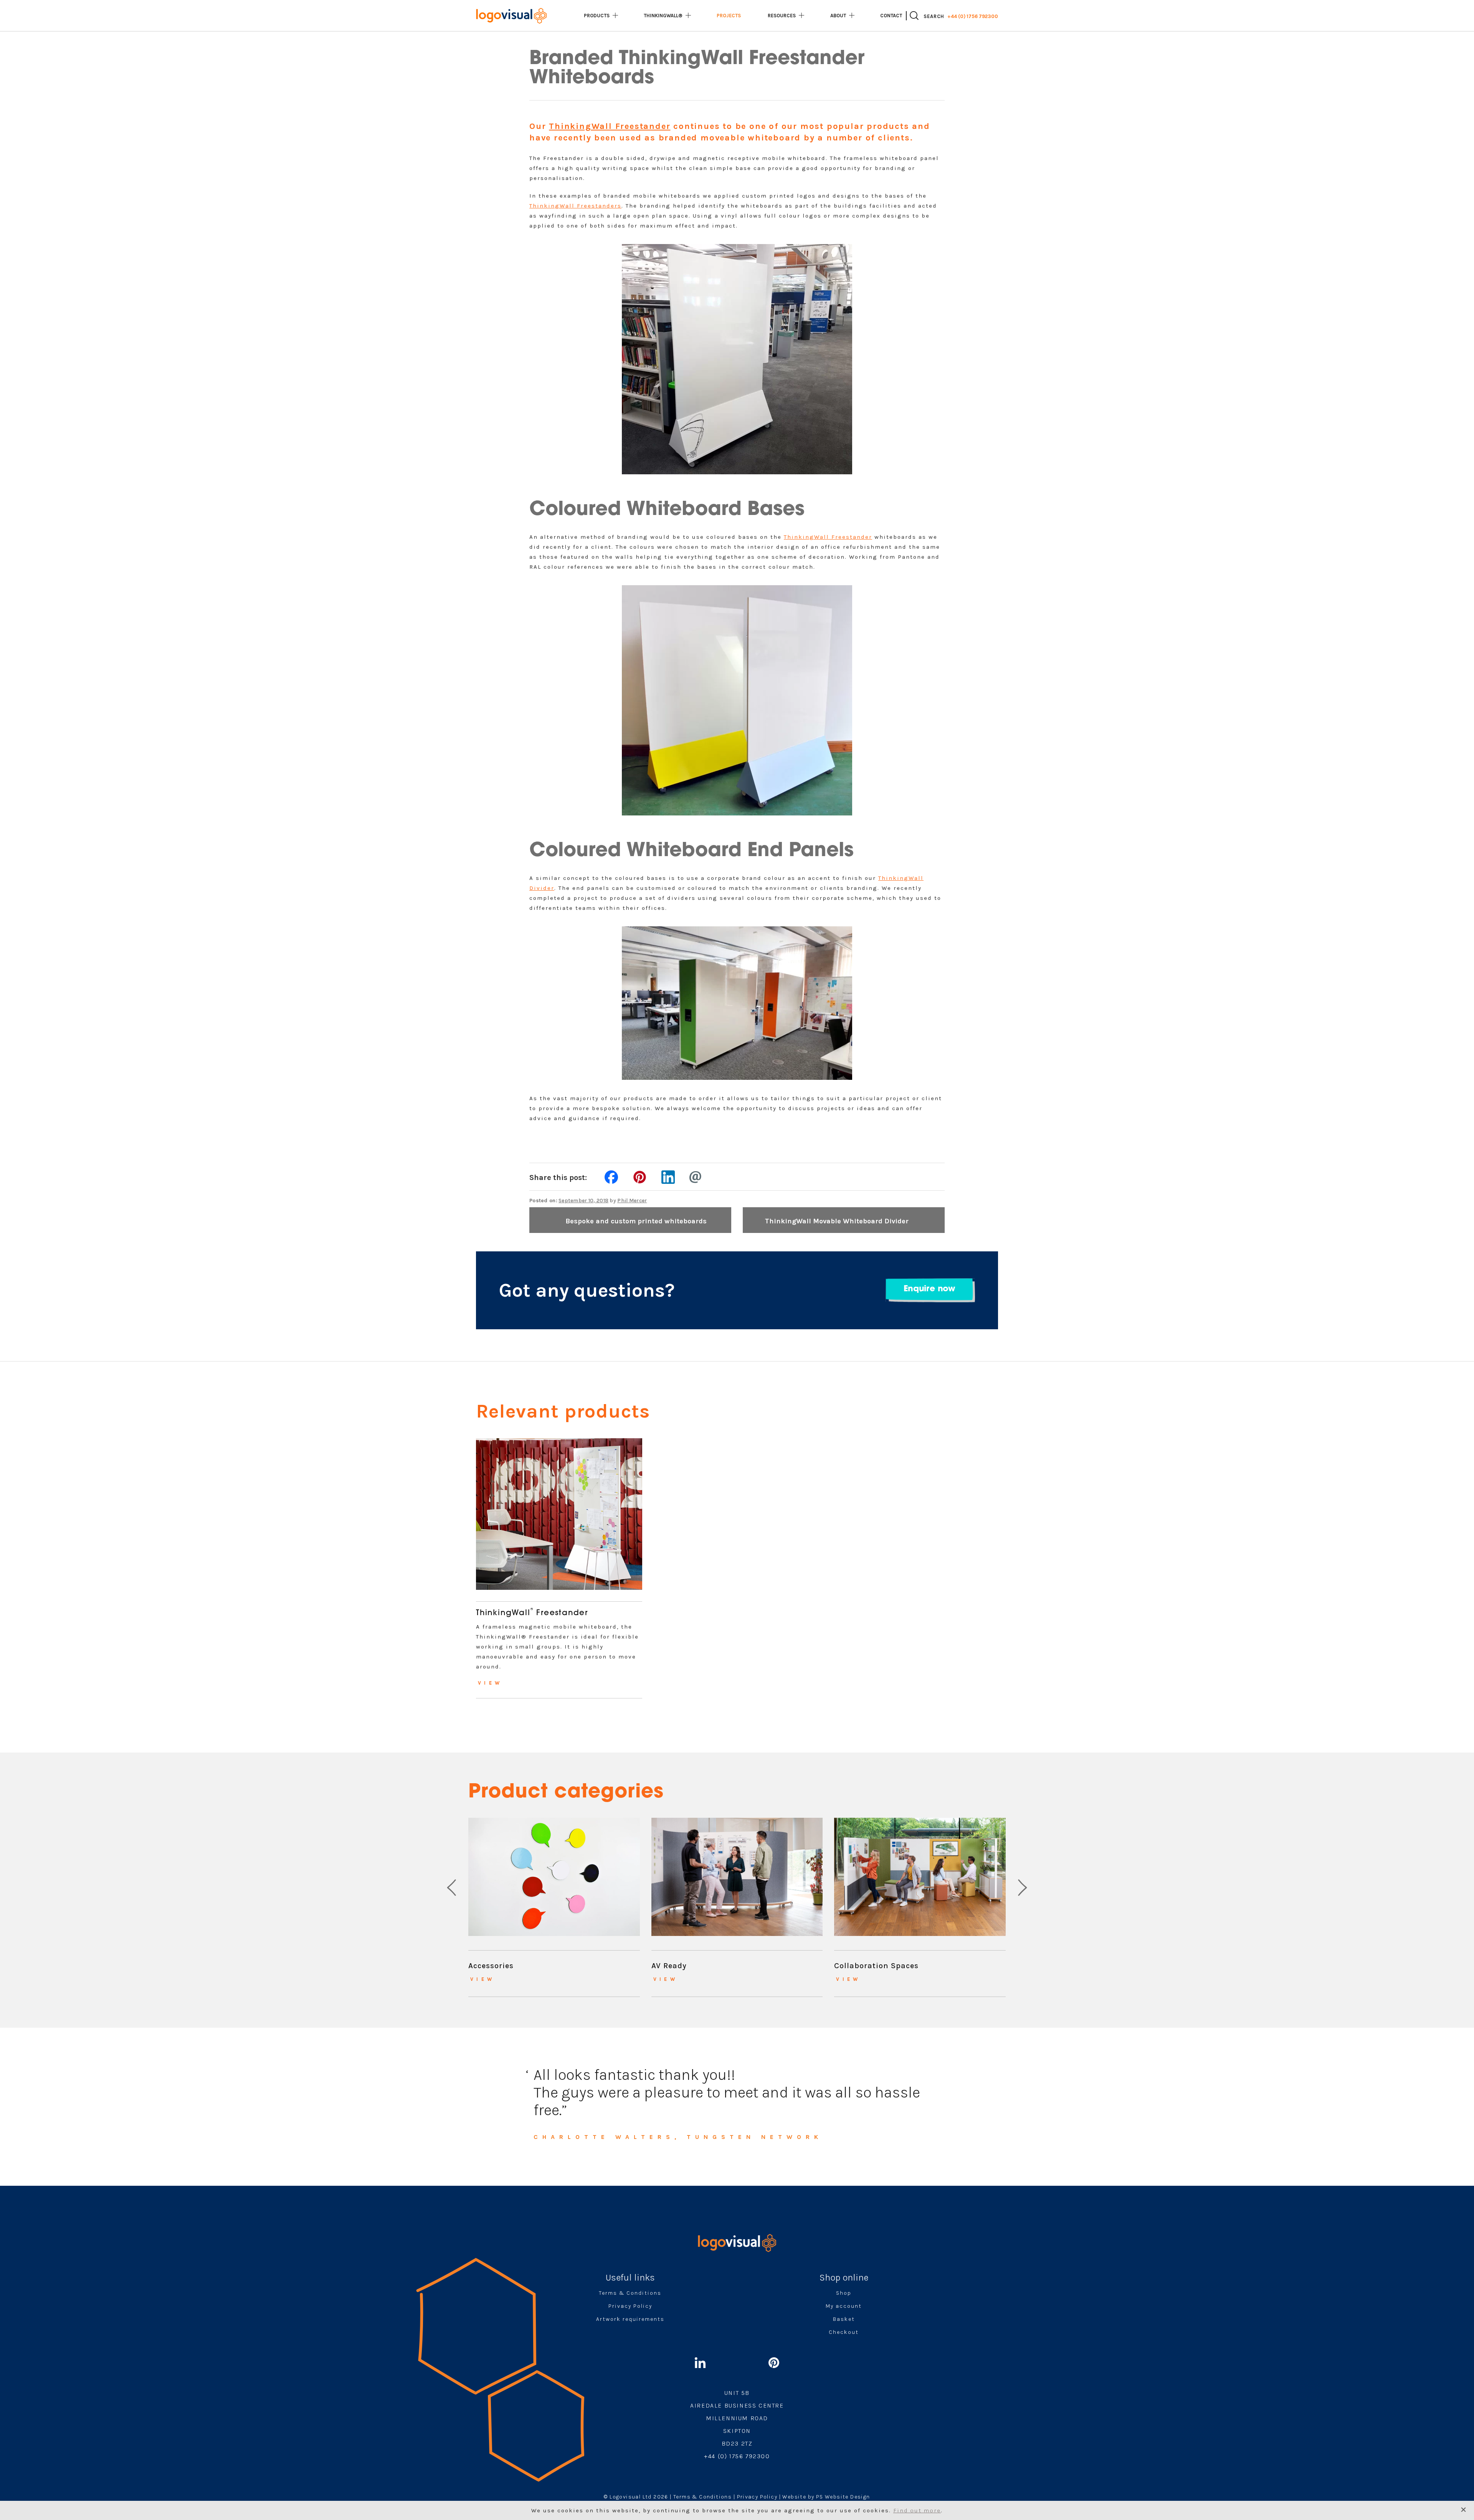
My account (844, 2306)
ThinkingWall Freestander (610, 126)
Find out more (917, 2510)
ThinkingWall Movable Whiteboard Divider (837, 1221)
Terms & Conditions (630, 2293)
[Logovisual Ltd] (511, 16)
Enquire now (929, 1289)
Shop (844, 2293)
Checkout (844, 2332)
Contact (891, 16)
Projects (729, 16)
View (490, 1683)
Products (597, 16)
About (838, 16)
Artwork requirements (630, 2319)
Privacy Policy (630, 2306)
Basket (844, 2319)
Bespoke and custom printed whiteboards (636, 1221)
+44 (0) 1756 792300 (973, 16)
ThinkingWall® (663, 16)
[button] (452, 1887)
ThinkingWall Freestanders (575, 206)
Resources (782, 16)
